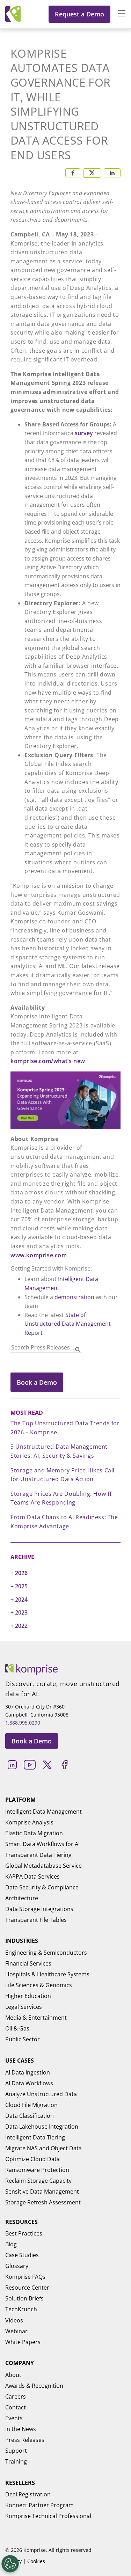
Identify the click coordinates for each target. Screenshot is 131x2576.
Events (14, 2418)
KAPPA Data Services (32, 1876)
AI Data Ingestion (28, 2072)
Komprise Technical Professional (48, 2516)
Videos (14, 2320)
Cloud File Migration (31, 2105)
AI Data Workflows (29, 2083)
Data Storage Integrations (39, 1909)
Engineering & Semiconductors (46, 1953)
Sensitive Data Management (42, 2191)
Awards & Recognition (34, 2386)
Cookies (36, 2561)
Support (16, 2451)
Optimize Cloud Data (32, 2159)
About (13, 2375)
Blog (11, 2244)
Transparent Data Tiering (38, 1855)
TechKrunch (21, 2309)
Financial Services (28, 1963)
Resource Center (27, 2288)
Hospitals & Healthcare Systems (47, 1974)
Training (16, 2461)
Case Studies (22, 2255)
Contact (16, 2407)
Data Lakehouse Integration (42, 2127)
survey (84, 433)
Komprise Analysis (29, 1822)
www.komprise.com (39, 1255)
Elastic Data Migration (34, 1833)
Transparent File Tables (36, 1920)
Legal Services (24, 2007)
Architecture (22, 1898)
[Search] (78, 1349)
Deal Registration (28, 2494)
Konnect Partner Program (39, 2505)
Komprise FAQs (25, 2277)
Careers (16, 2396)
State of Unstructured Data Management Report (68, 1324)
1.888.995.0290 (23, 1723)
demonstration (74, 1297)
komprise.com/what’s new (48, 1061)
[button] (118, 14)
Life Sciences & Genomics (39, 1985)
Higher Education (28, 1996)
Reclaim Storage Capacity (38, 2181)
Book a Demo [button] (37, 1382)
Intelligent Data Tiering (35, 2137)
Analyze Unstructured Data (41, 2094)
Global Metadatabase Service (43, 1866)
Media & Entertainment (36, 2018)
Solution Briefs (24, 2298)
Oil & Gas (17, 2028)
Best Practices (24, 2233)
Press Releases (25, 2440)
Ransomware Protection (37, 2170)
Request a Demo (79, 14)
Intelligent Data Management (43, 1812)
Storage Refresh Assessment (43, 2202)
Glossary (17, 2266)
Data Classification (30, 2116)
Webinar (16, 2331)
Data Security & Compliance (42, 1887)
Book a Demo (32, 1741)
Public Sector (23, 2039)
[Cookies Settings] (10, 2564)
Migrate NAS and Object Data (43, 2148)
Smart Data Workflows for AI (42, 1844)
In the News (21, 2429)
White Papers (23, 2342)
